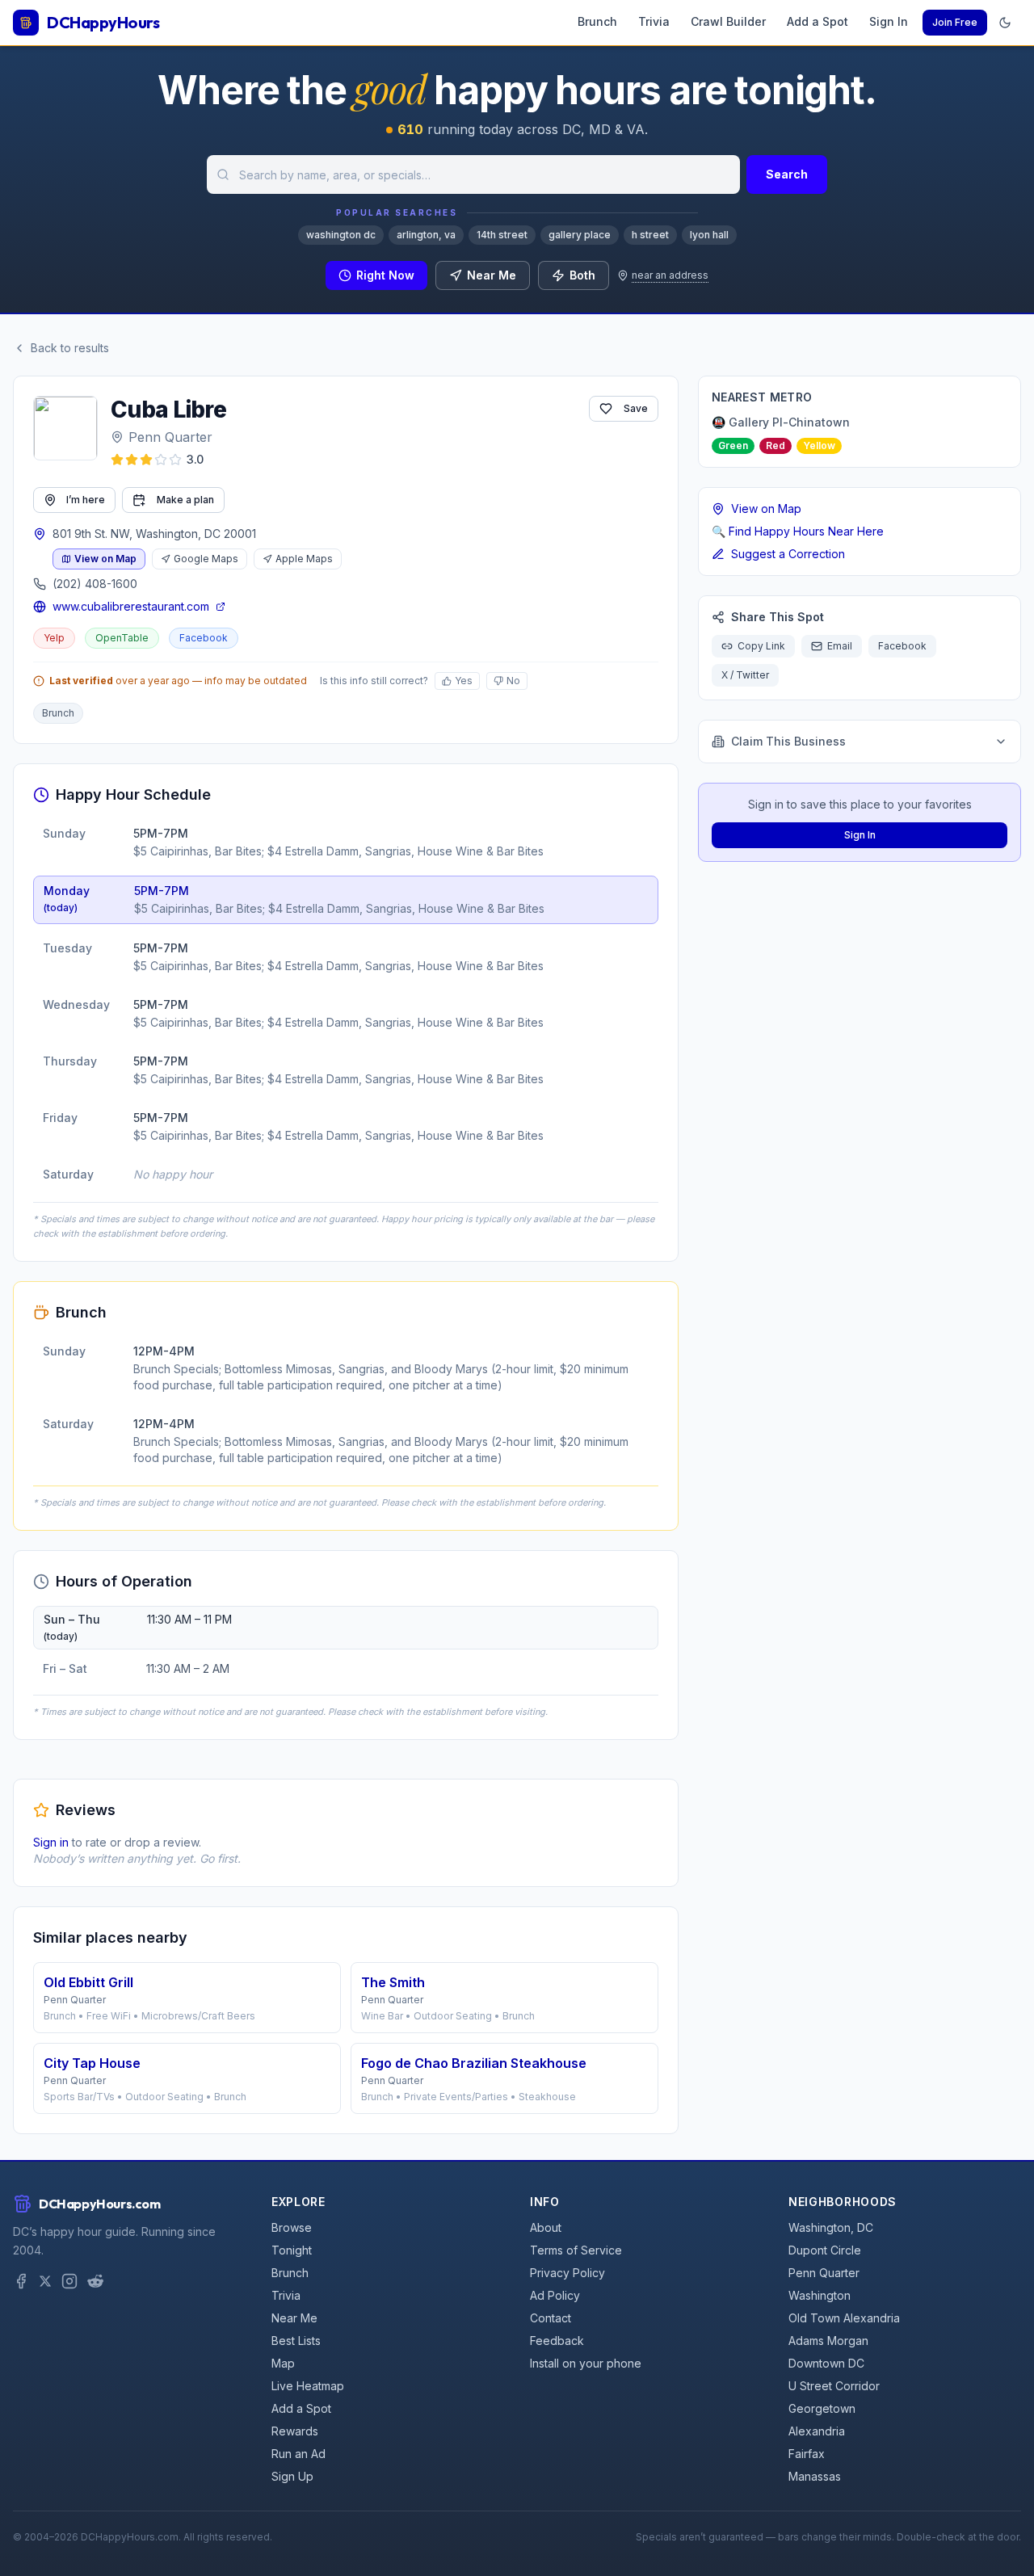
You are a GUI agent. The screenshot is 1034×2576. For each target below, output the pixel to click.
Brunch (597, 21)
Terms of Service (576, 2250)
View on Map (105, 559)
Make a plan (185, 500)
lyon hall (709, 235)
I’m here (86, 500)
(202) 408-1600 (95, 584)
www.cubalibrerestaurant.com (131, 606)
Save (636, 408)
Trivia (654, 21)
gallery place (580, 235)
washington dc (341, 235)
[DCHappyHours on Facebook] (21, 2281)
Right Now (385, 275)
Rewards (295, 2431)
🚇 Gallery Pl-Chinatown (781, 422)
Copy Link (761, 646)
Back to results (70, 348)
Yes (464, 681)
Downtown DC (826, 2363)
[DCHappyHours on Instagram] (69, 2281)
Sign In (889, 21)
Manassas (815, 2476)
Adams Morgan (828, 2341)
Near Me (492, 275)
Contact (551, 2318)
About (546, 2227)
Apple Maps (304, 559)
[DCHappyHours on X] (45, 2281)
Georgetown (822, 2408)
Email (840, 646)
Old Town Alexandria (844, 2318)
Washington (820, 2295)
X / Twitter (745, 675)
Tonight (292, 2250)
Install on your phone (586, 2363)
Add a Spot (818, 21)
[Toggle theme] (1005, 23)
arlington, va (426, 235)
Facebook (204, 638)
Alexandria (817, 2431)
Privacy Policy (567, 2273)
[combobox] (473, 174)
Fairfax (807, 2454)
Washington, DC (831, 2227)
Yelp (54, 638)
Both (582, 275)
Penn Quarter (170, 437)
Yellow (819, 445)
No (513, 681)
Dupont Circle (825, 2250)
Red (775, 445)
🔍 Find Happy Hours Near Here (798, 531)
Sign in (51, 1842)
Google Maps (206, 559)
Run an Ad (298, 2454)
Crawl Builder (728, 21)
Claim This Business (788, 741)
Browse (292, 2227)
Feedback (557, 2341)
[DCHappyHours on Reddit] (95, 2281)
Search (787, 174)
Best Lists (296, 2341)
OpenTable (122, 638)
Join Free (955, 22)
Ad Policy (555, 2295)
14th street (502, 235)
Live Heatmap (308, 2386)
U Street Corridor (834, 2386)
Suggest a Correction (788, 554)
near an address (670, 275)
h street (650, 235)
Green (733, 445)
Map (283, 2363)
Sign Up (292, 2476)
